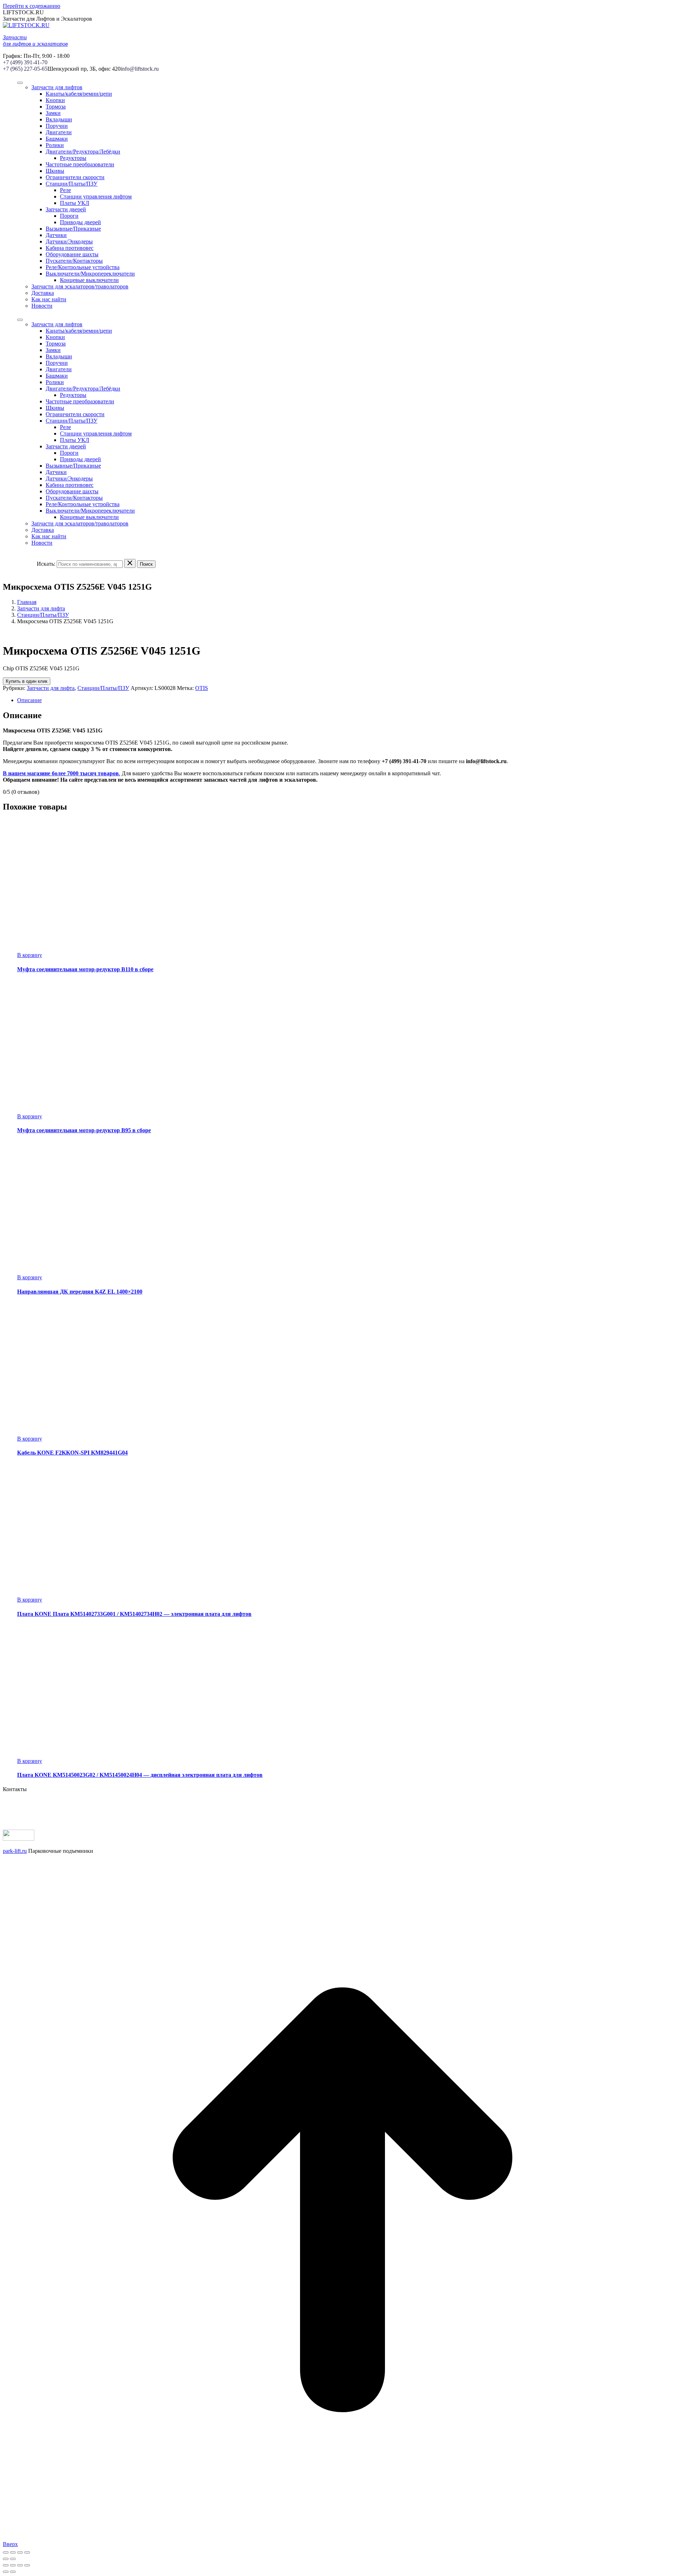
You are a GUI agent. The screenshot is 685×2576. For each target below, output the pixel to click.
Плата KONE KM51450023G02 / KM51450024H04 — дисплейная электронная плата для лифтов (140, 1775)
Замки (53, 113)
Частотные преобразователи (80, 164)
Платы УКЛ (75, 203)
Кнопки (55, 100)
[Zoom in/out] (27, 2565)
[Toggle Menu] (20, 83)
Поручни (57, 126)
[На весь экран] (20, 2552)
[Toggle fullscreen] (20, 2565)
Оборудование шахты (72, 254)
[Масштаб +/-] (27, 2552)
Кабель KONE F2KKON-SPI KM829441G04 (72, 1453)
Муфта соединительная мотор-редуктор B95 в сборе (84, 1130)
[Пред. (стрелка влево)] (6, 2559)
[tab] (350, 700)
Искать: (46, 564)
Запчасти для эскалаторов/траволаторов (80, 286)
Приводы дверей (80, 222)
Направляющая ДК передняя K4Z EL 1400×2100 (80, 1292)
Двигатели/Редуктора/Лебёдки (83, 152)
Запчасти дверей (66, 209)
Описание (29, 700)
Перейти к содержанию (32, 6)
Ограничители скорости (75, 177)
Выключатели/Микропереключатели (90, 274)
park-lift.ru (15, 1851)
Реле (65, 190)
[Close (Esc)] (6, 2565)
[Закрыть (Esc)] (6, 2552)
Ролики (55, 145)
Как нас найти (49, 299)
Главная (27, 602)
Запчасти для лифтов (57, 87)
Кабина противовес (70, 248)
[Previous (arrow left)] (6, 2572)
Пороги (69, 216)
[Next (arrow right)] (13, 2572)
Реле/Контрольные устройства (83, 267)
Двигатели (59, 132)
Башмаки (57, 139)
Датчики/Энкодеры (69, 241)
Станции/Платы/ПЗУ (72, 184)
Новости (42, 306)
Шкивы (55, 171)
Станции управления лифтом (96, 196)
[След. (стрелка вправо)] (13, 2559)
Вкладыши (59, 119)
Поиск (146, 564)
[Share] (13, 2565)
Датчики (56, 235)
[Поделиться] (13, 2552)
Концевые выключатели (89, 280)
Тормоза (56, 107)
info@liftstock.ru (140, 69)
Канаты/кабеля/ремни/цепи (79, 94)
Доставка (43, 293)
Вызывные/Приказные (73, 229)
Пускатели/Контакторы (74, 261)
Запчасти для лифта (41, 608)
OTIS (202, 688)
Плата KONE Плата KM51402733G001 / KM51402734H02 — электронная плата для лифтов (134, 1614)
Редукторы (73, 158)
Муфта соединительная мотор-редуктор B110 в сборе (85, 969)
